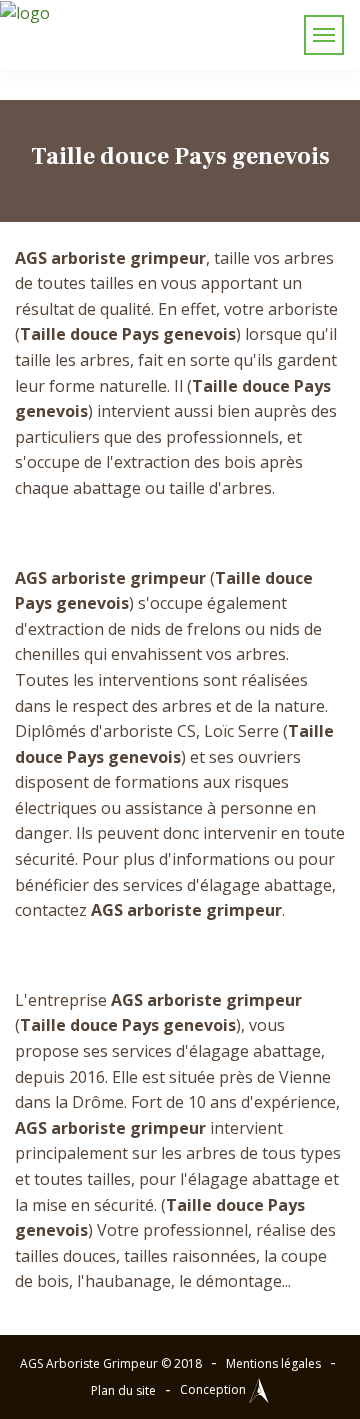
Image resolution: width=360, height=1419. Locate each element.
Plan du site (123, 1390)
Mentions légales (273, 1363)
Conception (214, 1389)
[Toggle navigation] (324, 35)
